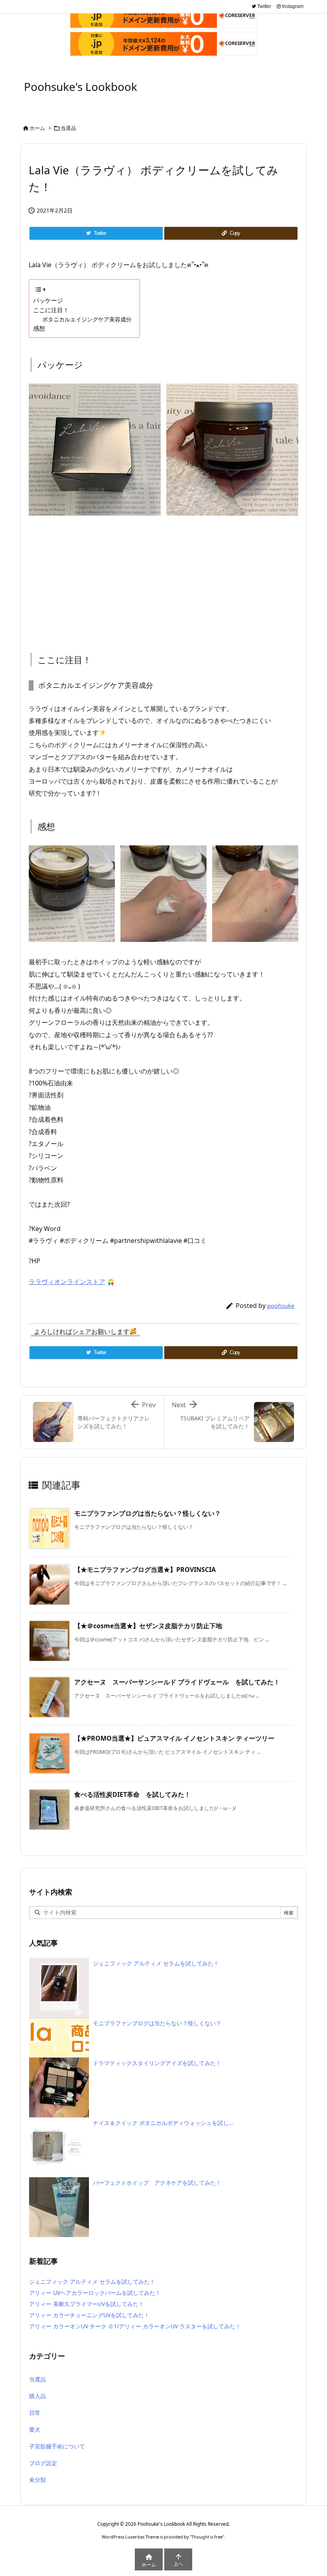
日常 (35, 2413)
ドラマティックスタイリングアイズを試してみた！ (157, 2063)
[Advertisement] (163, 577)
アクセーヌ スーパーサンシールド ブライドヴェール (177, 1682)
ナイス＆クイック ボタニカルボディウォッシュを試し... (163, 2123)
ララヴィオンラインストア (67, 1282)
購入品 (37, 2396)
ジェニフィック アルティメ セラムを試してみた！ (156, 1963)
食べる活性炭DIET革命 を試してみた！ (132, 1794)
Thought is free (207, 2537)
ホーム (37, 128)
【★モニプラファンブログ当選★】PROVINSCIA (145, 1570)
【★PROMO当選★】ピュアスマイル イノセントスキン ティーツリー (174, 1738)
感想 (39, 328)
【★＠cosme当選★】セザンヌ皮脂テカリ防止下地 (148, 1626)
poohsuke (281, 1306)
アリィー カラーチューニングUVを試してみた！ (89, 2315)
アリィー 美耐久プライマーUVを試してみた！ (87, 2304)
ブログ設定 (43, 2463)
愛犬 (35, 2429)
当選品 (68, 128)
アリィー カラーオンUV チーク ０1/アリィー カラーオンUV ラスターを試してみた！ (135, 2326)
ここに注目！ (51, 310)
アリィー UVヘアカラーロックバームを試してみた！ (95, 2293)
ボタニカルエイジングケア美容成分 (87, 319)
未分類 (37, 2480)
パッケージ (48, 300)
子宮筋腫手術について (57, 2446)
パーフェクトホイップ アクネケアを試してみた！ (157, 2183)
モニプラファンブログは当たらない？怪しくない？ (148, 1513)
